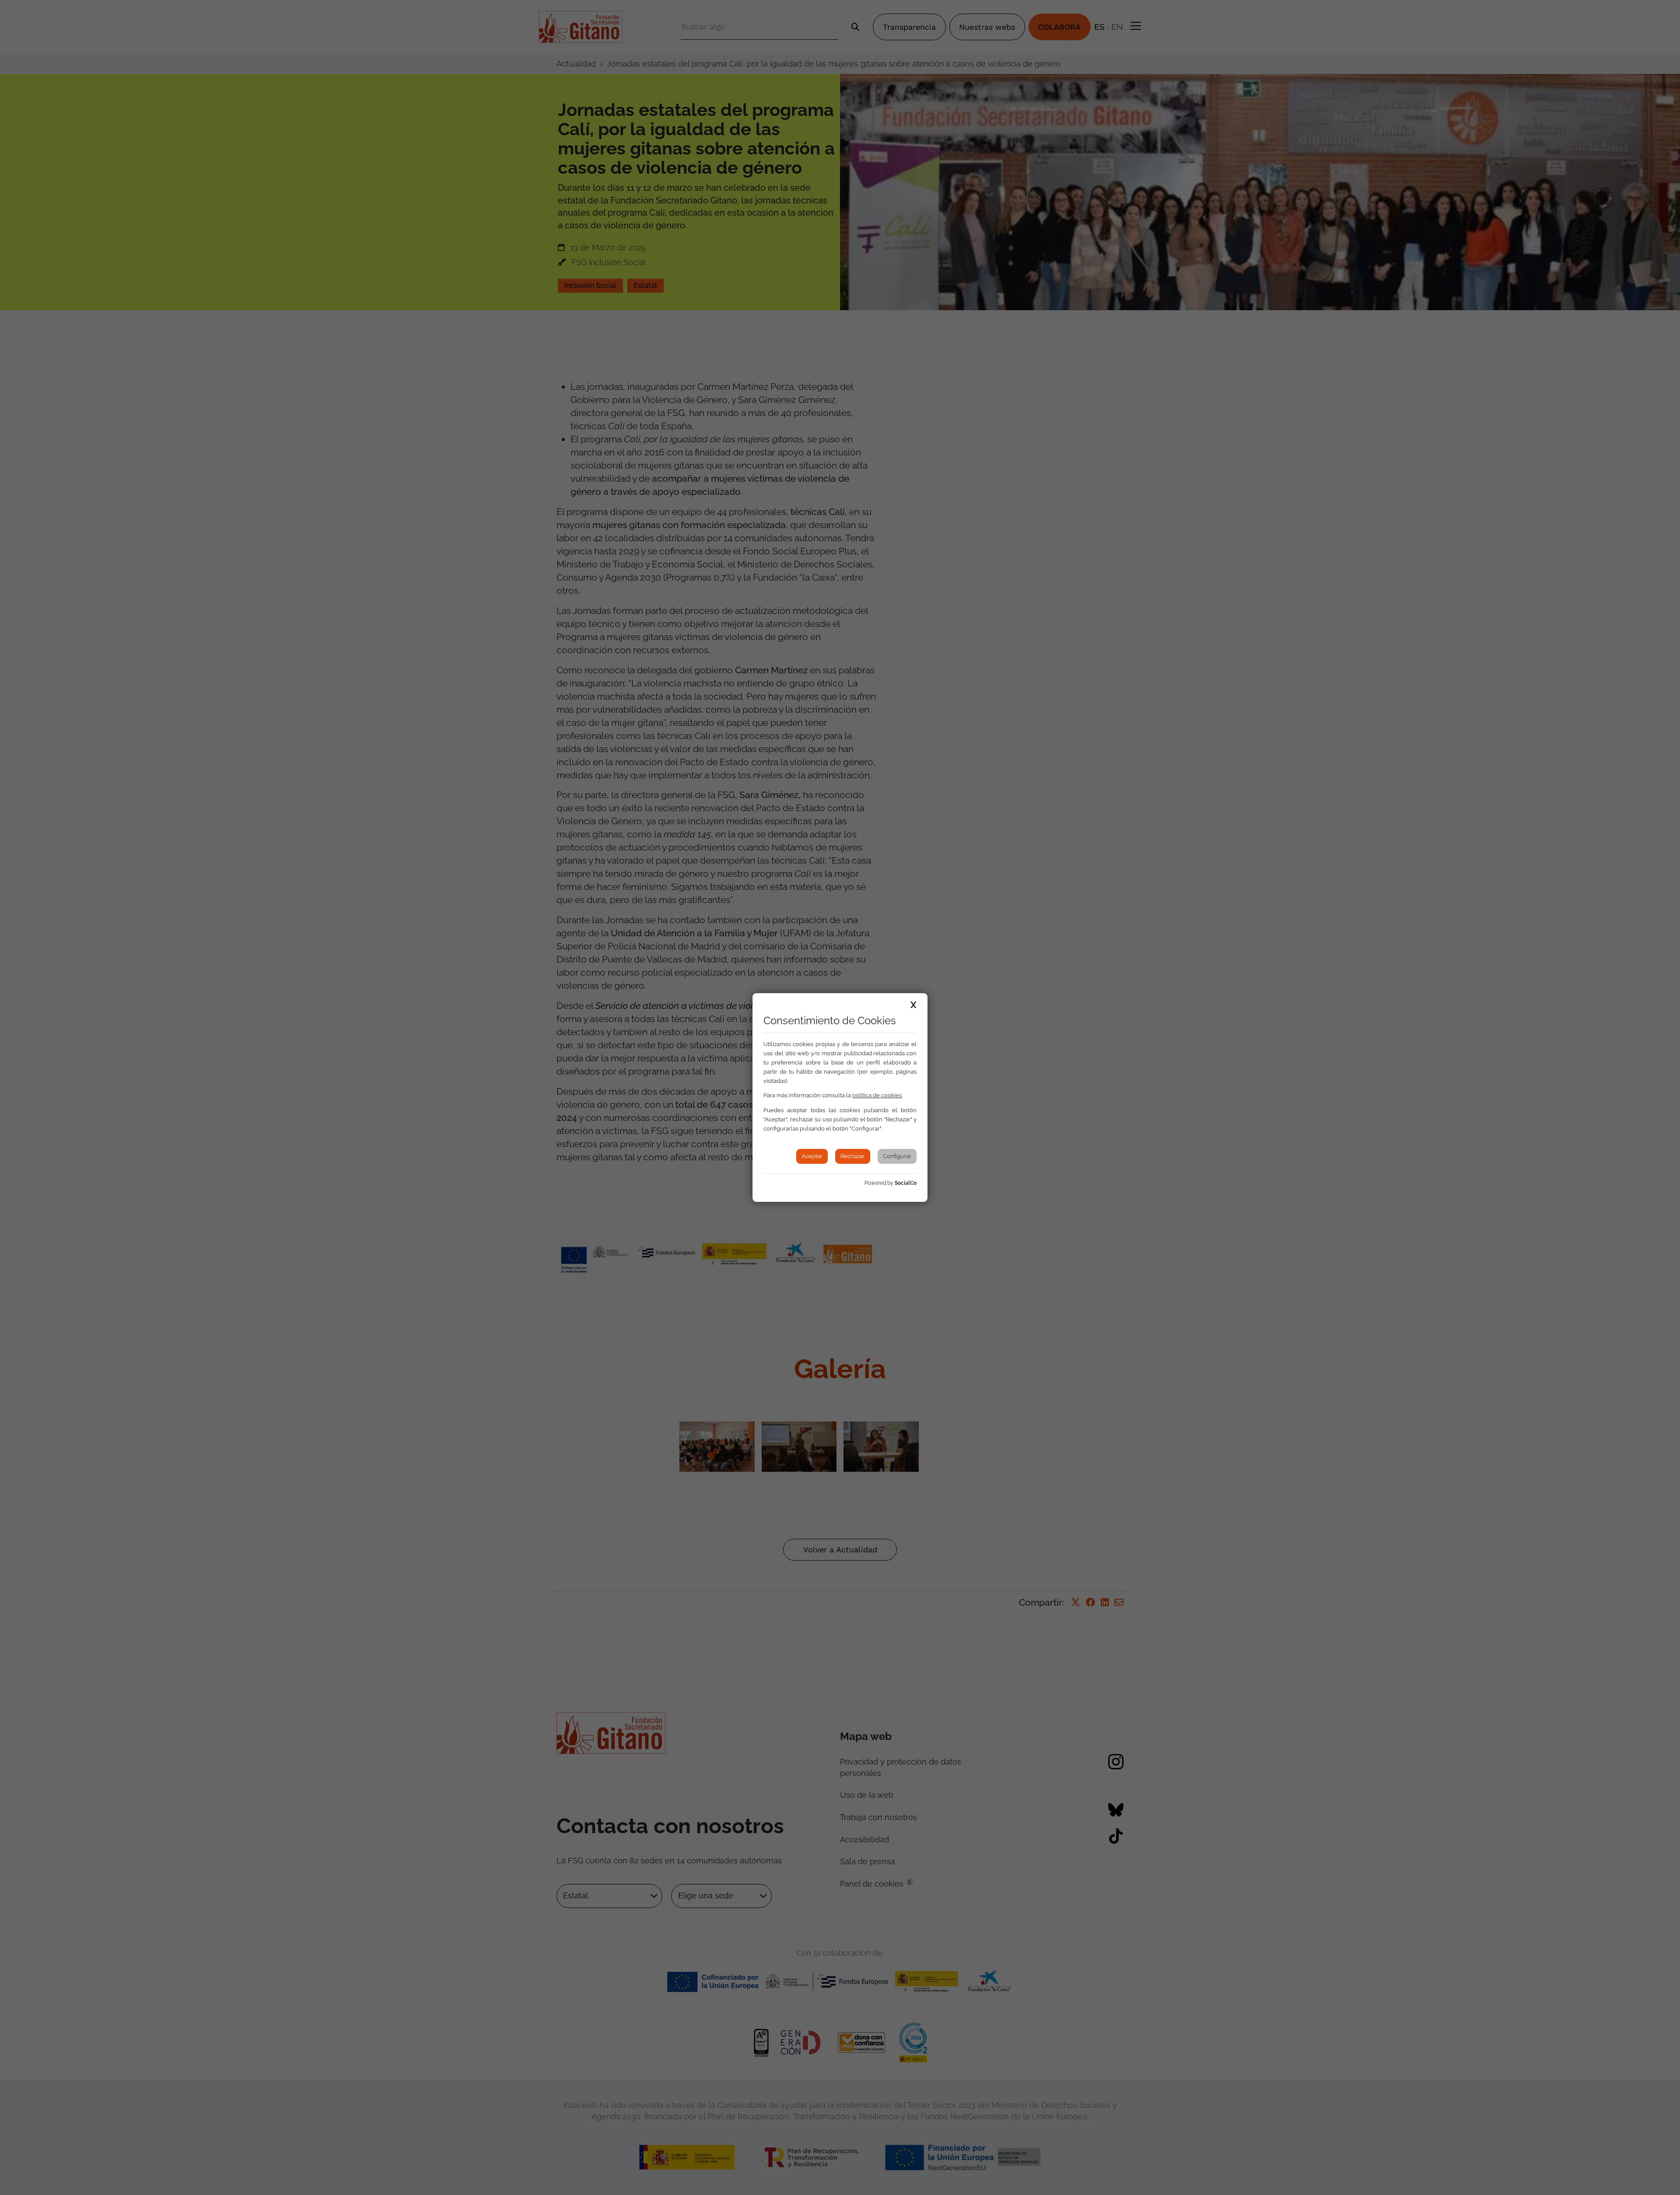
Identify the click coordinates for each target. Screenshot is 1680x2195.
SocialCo (906, 1183)
